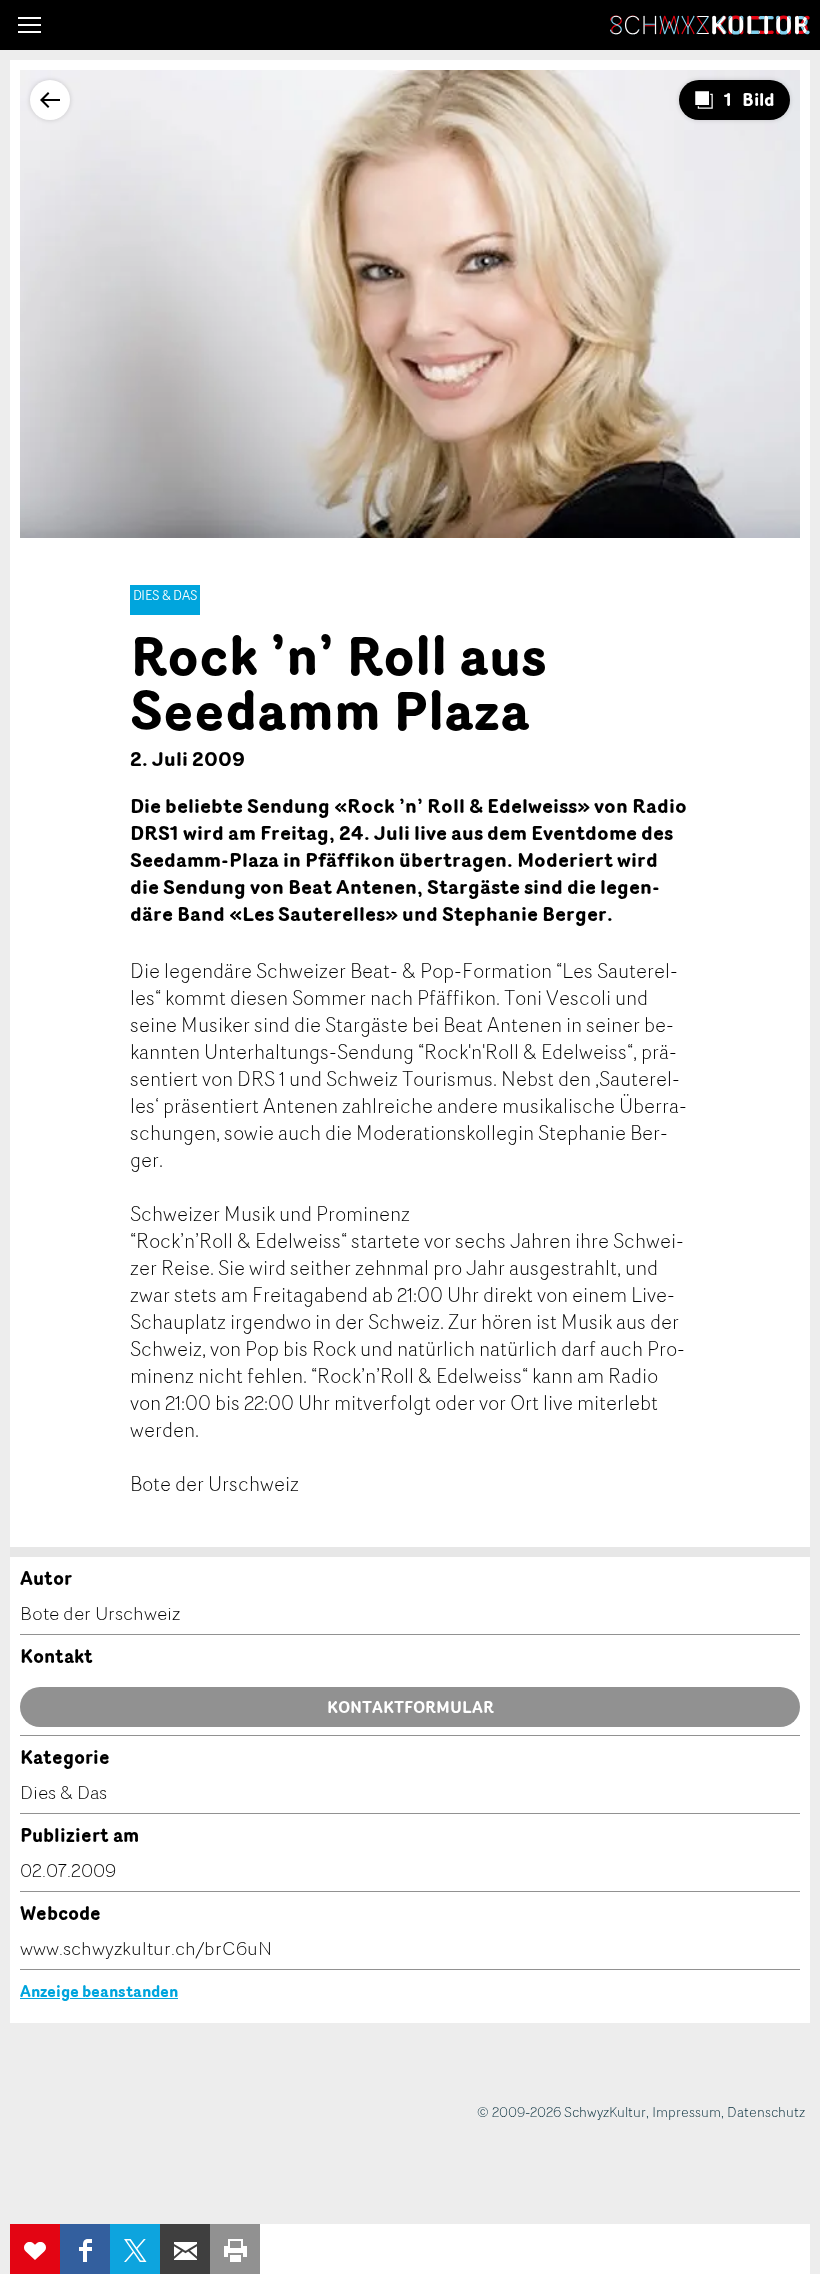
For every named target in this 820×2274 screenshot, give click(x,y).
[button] (29, 25)
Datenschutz (766, 2111)
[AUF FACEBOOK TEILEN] (85, 2249)
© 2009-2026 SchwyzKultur (561, 2111)
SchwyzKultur (710, 25)
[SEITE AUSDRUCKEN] (235, 2249)
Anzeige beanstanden (99, 1991)
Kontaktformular (410, 1707)
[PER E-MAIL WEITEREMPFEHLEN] (185, 2249)
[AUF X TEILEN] (135, 2249)
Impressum (686, 2111)
